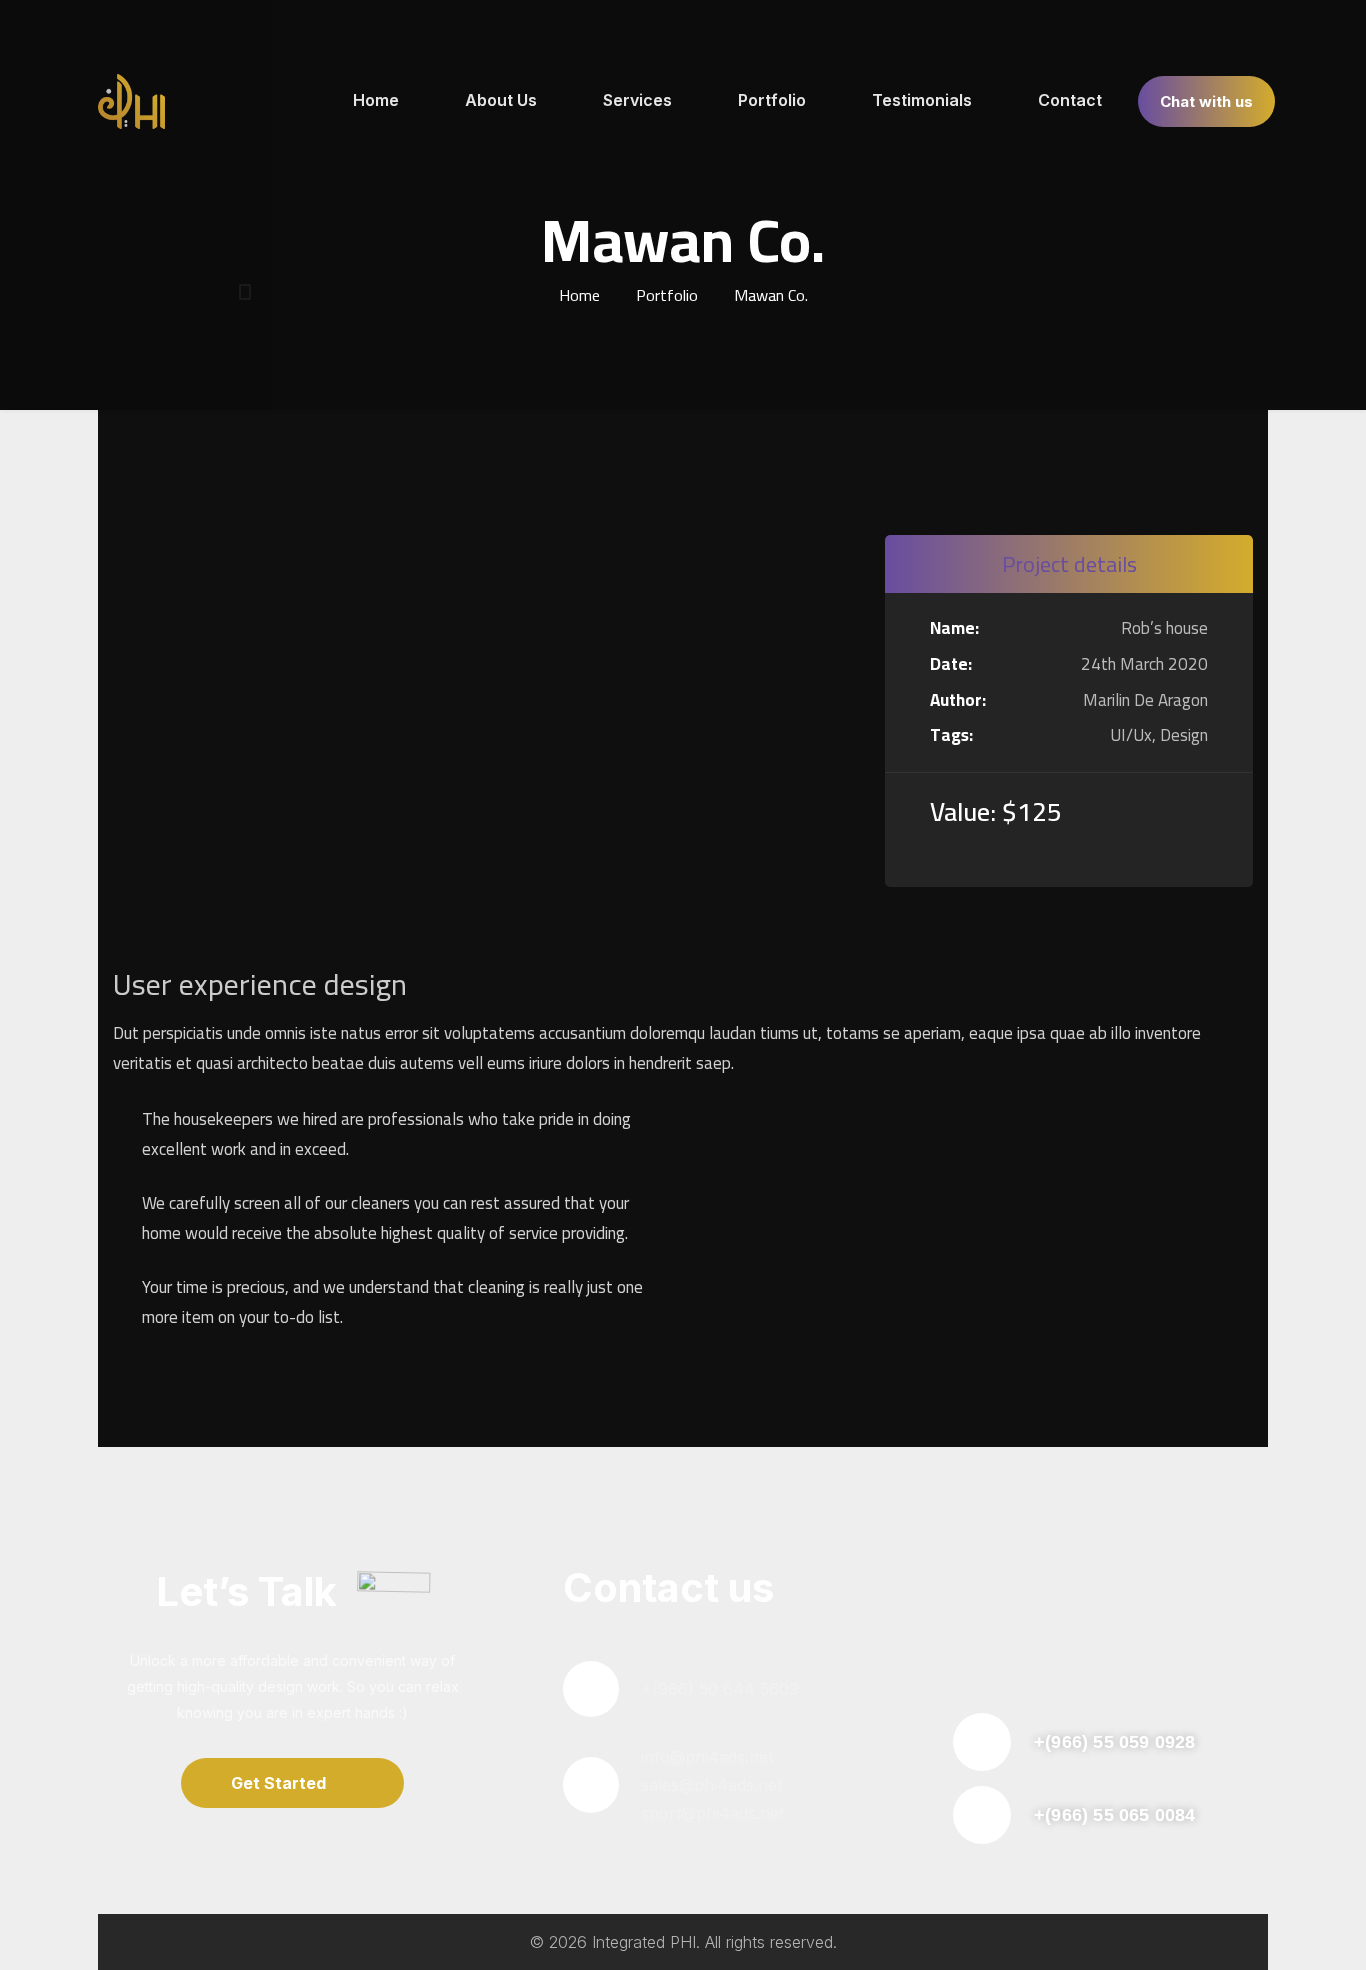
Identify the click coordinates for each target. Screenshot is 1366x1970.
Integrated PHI (644, 1942)
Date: (951, 665)
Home (579, 295)
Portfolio (667, 295)
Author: (958, 701)
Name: (954, 629)
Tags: (951, 736)
